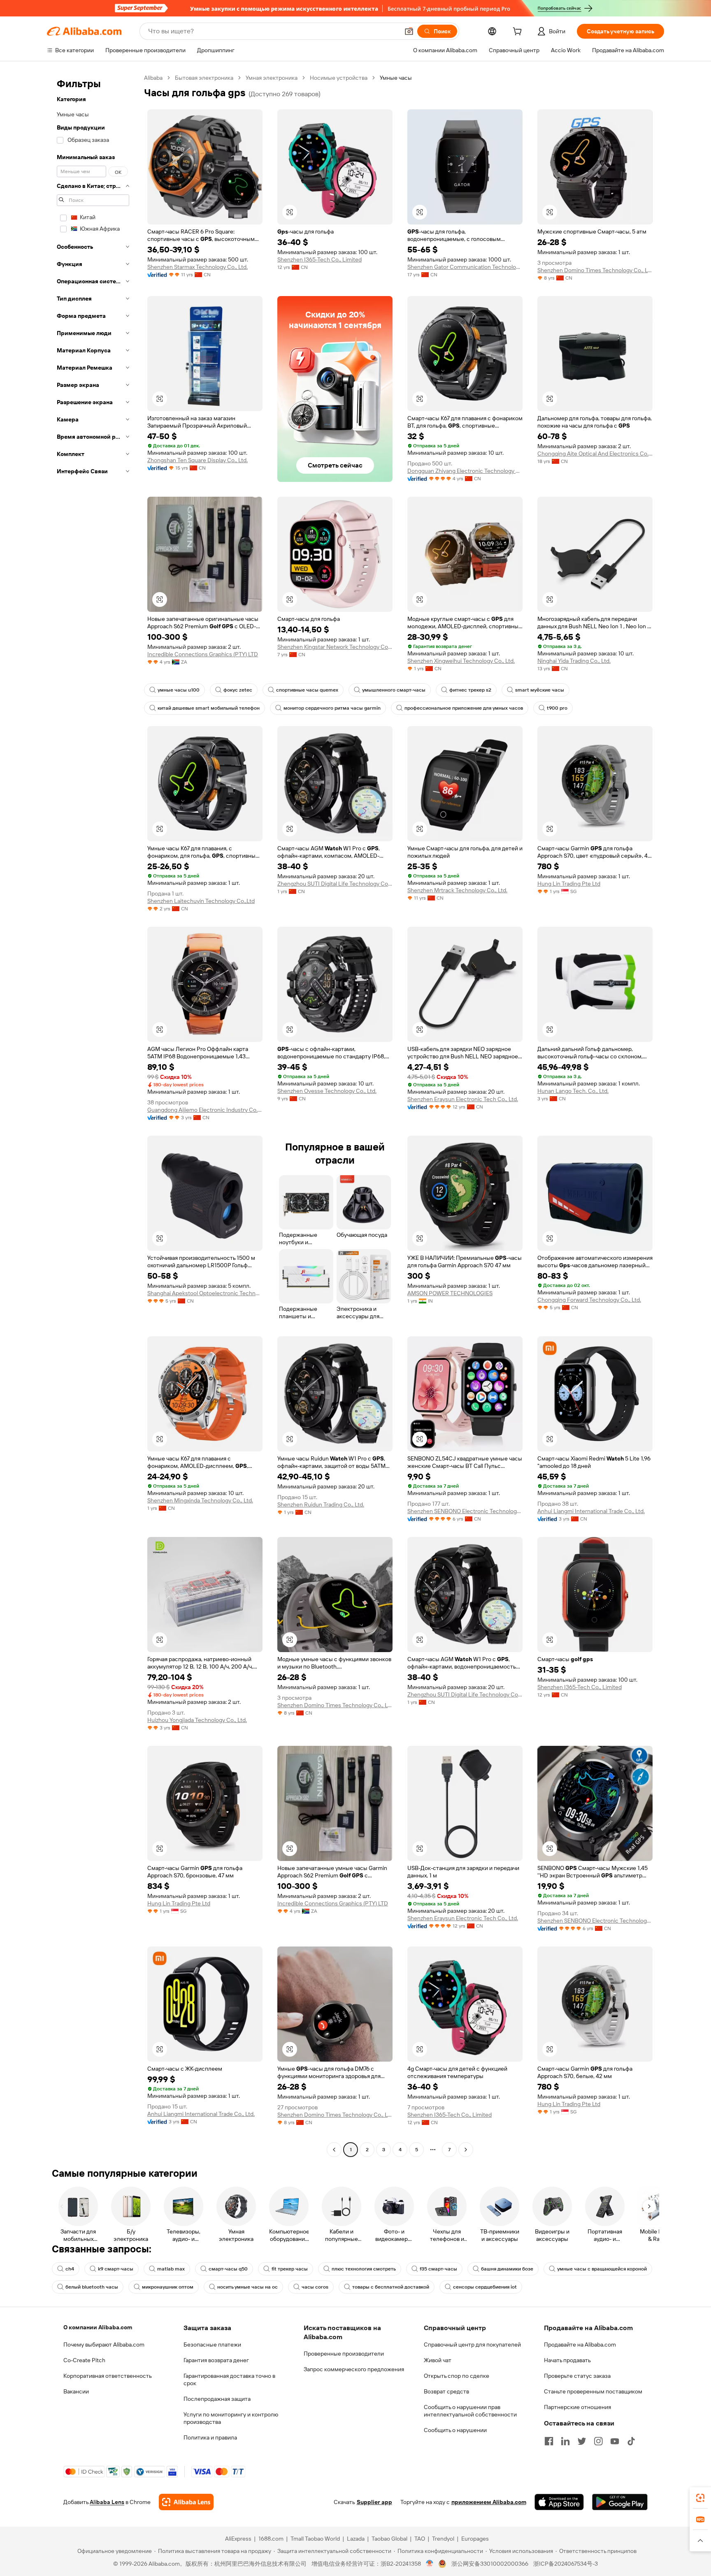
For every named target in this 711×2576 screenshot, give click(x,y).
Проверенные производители (344, 2354)
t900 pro (557, 708)
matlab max (171, 2269)
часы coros (315, 2287)
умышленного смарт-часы (394, 690)
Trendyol (443, 2539)
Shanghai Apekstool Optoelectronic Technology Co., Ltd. (205, 1293)
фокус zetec (238, 690)
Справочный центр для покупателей (472, 2345)
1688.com (271, 2539)
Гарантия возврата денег (216, 2360)
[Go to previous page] (334, 2150)
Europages (475, 2539)
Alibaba (153, 78)
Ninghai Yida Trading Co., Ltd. (574, 661)
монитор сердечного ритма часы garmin (332, 708)
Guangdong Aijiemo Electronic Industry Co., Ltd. (205, 1110)
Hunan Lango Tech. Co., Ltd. (573, 1091)
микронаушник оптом (168, 2287)
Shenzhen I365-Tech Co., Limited (319, 259)
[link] (700, 2498)
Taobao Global (389, 2539)
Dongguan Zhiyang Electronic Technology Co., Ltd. (465, 471)
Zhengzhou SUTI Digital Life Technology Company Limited (335, 884)
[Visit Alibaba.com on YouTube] (615, 2441)
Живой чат (438, 2360)
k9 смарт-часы (116, 2269)
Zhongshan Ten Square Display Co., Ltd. (197, 460)
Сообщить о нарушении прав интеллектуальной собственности (470, 2411)
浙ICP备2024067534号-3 (566, 2564)
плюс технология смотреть (364, 2269)
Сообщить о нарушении (455, 2430)
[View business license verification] (430, 2564)
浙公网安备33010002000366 (490, 2564)
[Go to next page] (466, 2150)
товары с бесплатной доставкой (391, 2287)
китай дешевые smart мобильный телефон (209, 708)
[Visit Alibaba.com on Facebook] (549, 2441)
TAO (420, 2539)
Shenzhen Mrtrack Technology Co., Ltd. (457, 890)
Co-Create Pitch (84, 2360)
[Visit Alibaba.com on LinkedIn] (565, 2441)
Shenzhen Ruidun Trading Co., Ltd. (321, 1504)
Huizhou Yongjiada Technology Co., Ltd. (197, 1720)
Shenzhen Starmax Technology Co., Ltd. (197, 267)
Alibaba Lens (107, 2502)
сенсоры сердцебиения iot (485, 2287)
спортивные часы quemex (307, 690)
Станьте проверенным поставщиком (593, 2391)
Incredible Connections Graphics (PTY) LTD (203, 654)
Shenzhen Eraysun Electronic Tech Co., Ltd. (463, 1099)
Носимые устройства (339, 78)
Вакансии (76, 2391)
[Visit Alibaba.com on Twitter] (582, 2441)
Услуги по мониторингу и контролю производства (231, 2418)
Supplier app (374, 2502)
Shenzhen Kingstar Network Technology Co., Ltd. (335, 647)
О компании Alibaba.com (98, 2327)
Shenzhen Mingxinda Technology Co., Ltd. (200, 1500)
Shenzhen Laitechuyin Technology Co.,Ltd (201, 901)
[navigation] (93, 1115)
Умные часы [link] (396, 78)
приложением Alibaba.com (489, 2502)
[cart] (519, 32)
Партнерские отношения (577, 2407)
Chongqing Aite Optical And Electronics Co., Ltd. (595, 454)
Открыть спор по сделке (457, 2376)
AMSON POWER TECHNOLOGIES (450, 1293)
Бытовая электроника (204, 78)
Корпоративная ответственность (108, 2376)
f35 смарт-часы (438, 2269)
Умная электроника (272, 78)
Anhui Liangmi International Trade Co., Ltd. (591, 1511)
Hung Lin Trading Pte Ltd (569, 884)
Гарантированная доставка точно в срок (229, 2379)
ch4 (70, 2269)
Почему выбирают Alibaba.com (104, 2345)
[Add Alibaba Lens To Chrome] (186, 2502)
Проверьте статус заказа (577, 2376)
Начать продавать (567, 2360)
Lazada (356, 2539)
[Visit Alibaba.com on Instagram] (598, 2441)
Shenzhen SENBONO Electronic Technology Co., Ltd (465, 1511)
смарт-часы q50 (228, 2269)
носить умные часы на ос (247, 2287)
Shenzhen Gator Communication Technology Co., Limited (465, 267)
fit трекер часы (290, 2269)
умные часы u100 (179, 690)
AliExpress (238, 2539)
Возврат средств (446, 2391)
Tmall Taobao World (315, 2539)
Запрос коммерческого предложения (354, 2369)
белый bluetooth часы (92, 2287)
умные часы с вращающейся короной (602, 2269)
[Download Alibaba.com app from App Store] (559, 2502)
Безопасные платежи (212, 2345)
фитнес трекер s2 (470, 690)
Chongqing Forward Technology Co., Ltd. (589, 1300)
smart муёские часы (540, 690)
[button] (409, 31)
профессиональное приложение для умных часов (464, 708)
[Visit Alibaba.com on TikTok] (631, 2441)
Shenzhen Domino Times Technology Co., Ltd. (595, 270)
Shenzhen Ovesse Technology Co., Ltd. (327, 1091)
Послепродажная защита (217, 2399)
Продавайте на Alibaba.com (580, 2345)
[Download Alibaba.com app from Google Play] (620, 2502)
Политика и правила (210, 2437)
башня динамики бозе (507, 2269)
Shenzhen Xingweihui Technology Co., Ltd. (461, 661)
